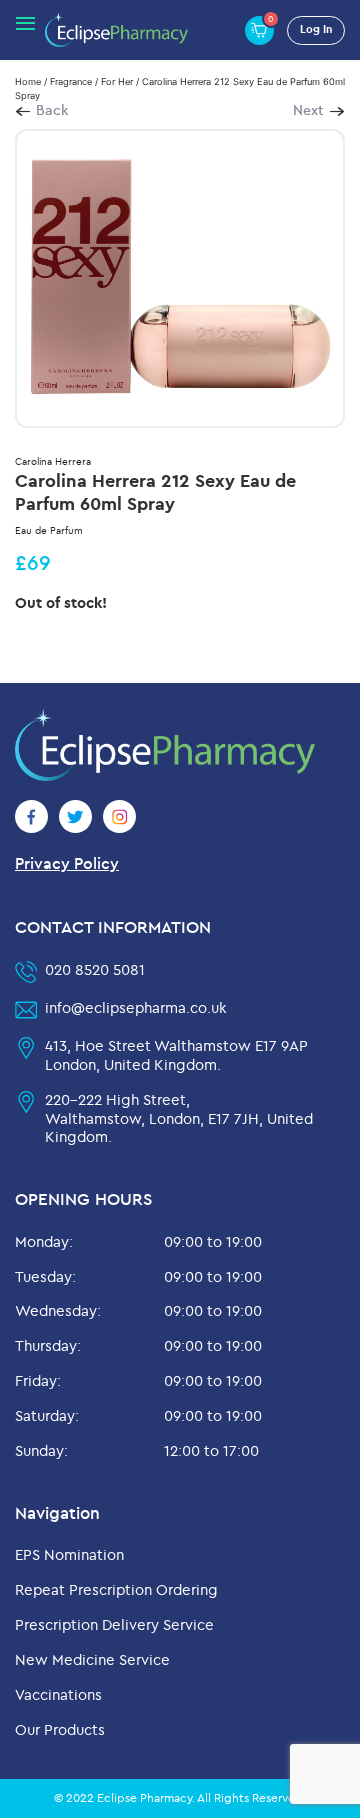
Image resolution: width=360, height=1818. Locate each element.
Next (308, 110)
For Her (117, 81)
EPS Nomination (69, 1554)
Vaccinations (58, 1694)
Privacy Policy (67, 863)
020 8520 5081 (95, 969)
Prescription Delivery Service (114, 1624)
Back (52, 110)
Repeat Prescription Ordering (116, 1589)
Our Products (60, 1729)
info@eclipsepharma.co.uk (136, 1007)
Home (28, 81)
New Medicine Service (92, 1659)
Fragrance (71, 81)
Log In (316, 29)
